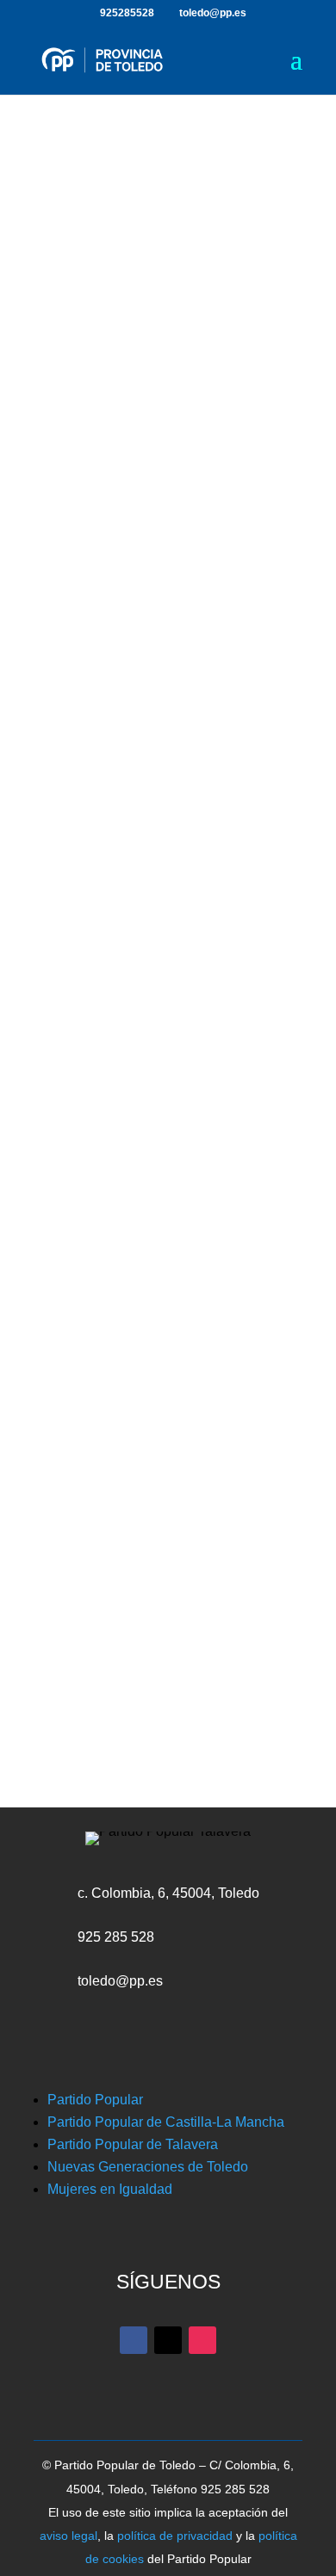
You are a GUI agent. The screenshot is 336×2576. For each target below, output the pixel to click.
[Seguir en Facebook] (130, 676)
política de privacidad (175, 2536)
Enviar (225, 1121)
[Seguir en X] (168, 676)
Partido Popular (95, 2100)
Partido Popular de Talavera (133, 2144)
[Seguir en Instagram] (206, 676)
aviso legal (68, 2536)
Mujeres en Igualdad (110, 2189)
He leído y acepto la (165, 1073)
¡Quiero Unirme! (168, 378)
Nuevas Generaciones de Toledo (148, 2167)
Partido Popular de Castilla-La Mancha (166, 2122)
